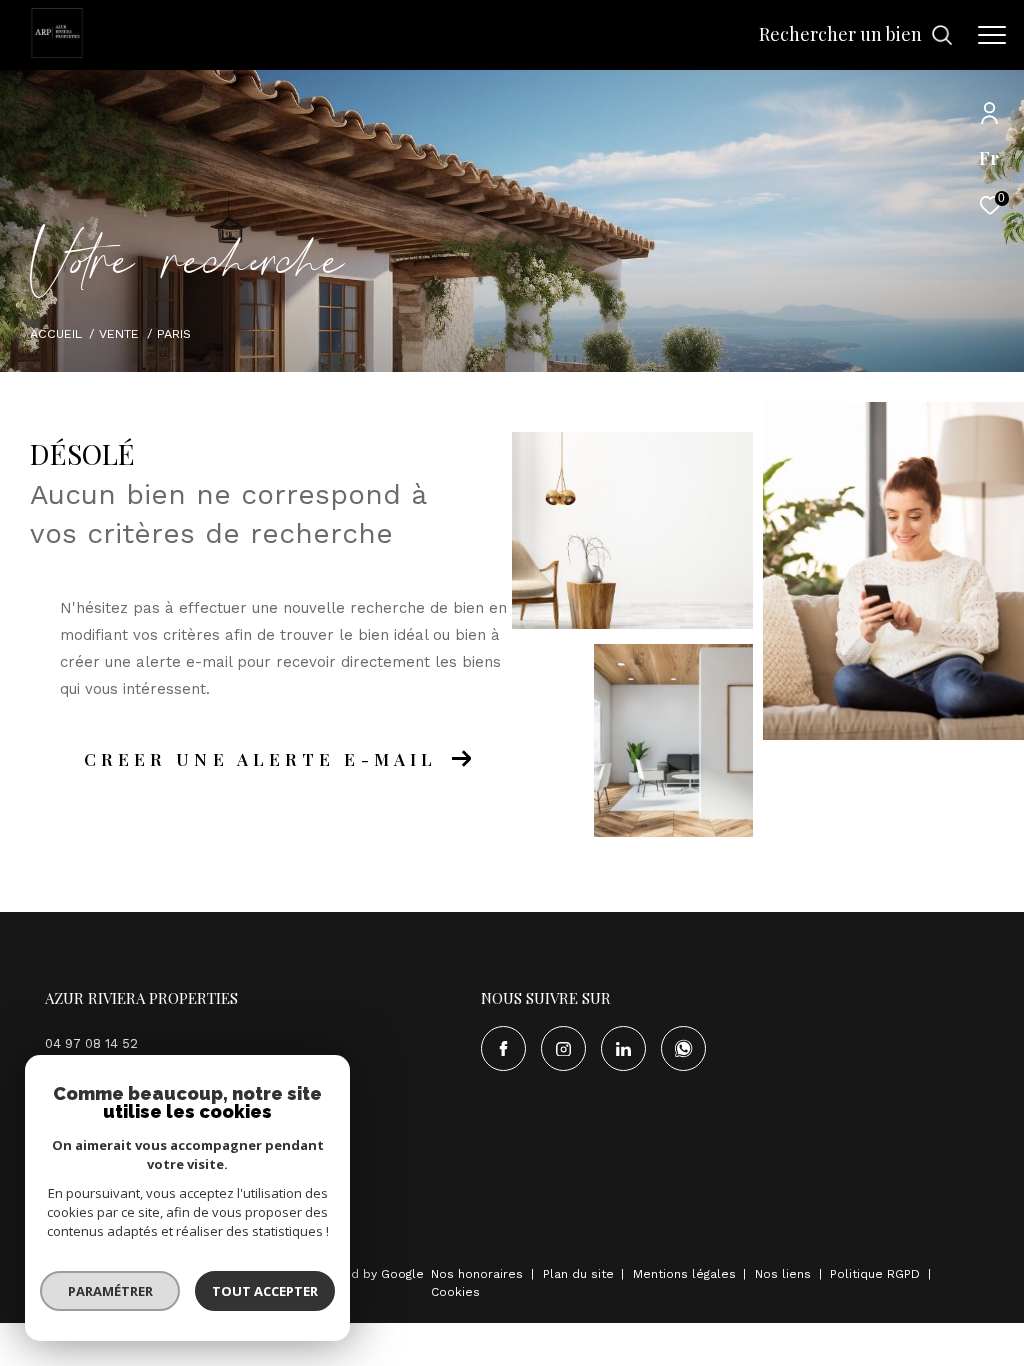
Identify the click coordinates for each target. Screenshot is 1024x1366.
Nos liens (785, 1274)
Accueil (56, 333)
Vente (119, 333)
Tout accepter (265, 1291)
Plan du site (580, 1274)
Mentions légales (686, 1274)
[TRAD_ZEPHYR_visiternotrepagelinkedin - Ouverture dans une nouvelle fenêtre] (623, 1048)
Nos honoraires (477, 1274)
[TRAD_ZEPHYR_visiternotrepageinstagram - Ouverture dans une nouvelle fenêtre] (563, 1048)
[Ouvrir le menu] (992, 35)
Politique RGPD (875, 1274)
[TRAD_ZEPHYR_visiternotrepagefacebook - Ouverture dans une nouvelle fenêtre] (503, 1048)
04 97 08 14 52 (91, 1043)
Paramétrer (110, 1291)
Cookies (455, 1292)
